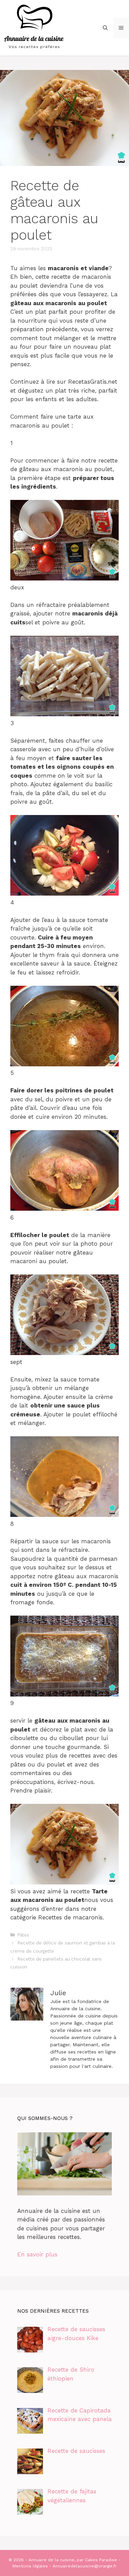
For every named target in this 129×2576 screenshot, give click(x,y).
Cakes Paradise (101, 2560)
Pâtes (23, 1935)
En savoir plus (37, 2254)
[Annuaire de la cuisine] (34, 27)
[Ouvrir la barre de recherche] (105, 28)
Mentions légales (30, 2566)
